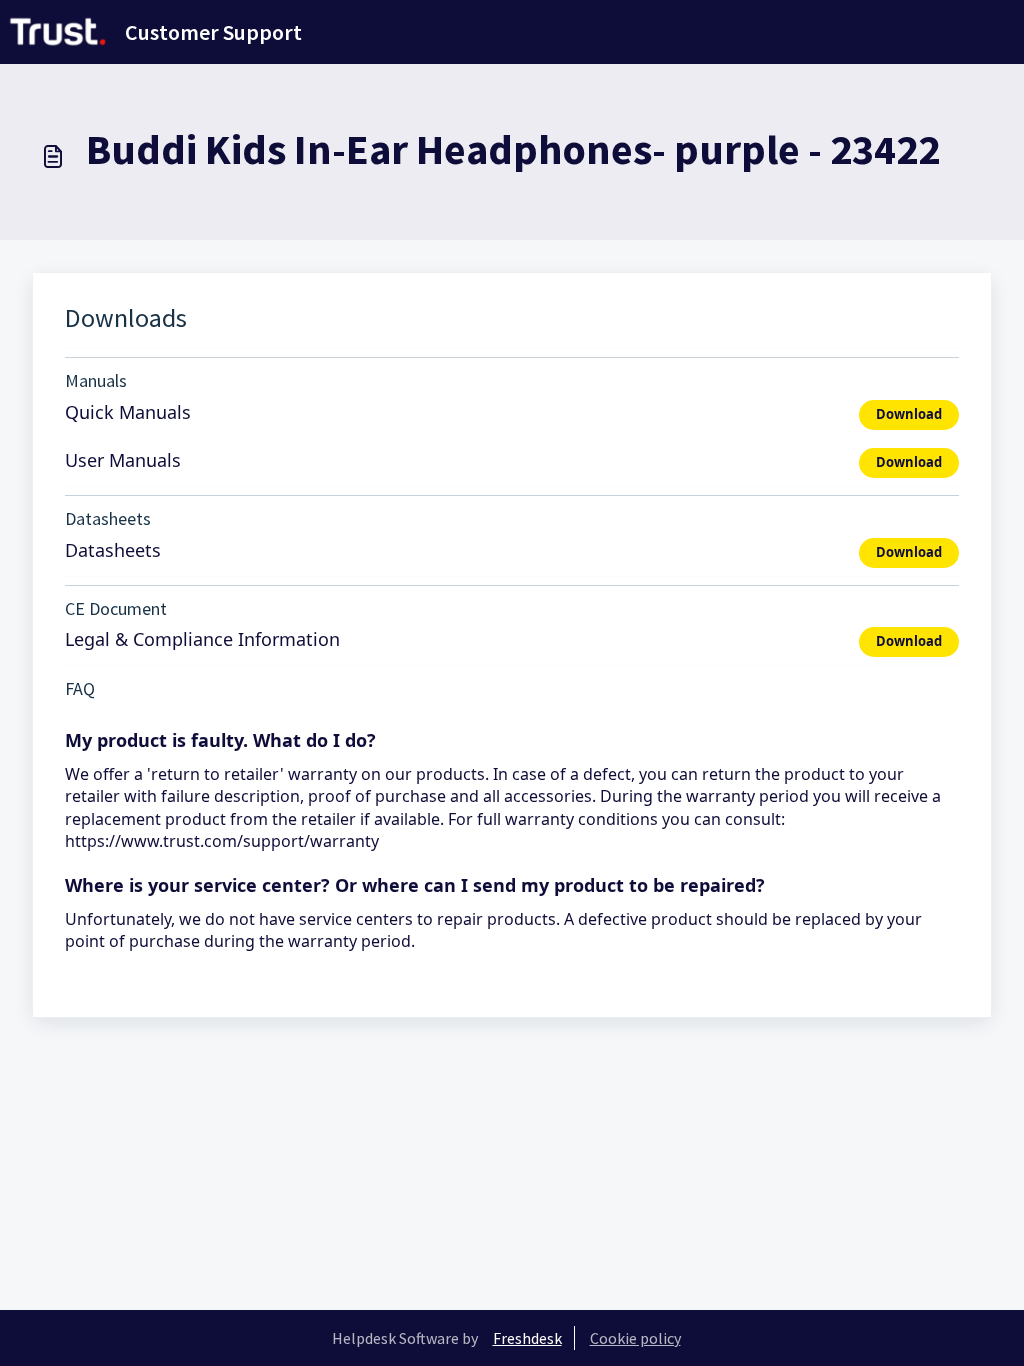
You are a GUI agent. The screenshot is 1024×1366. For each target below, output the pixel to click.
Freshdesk (527, 1338)
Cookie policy (635, 1338)
